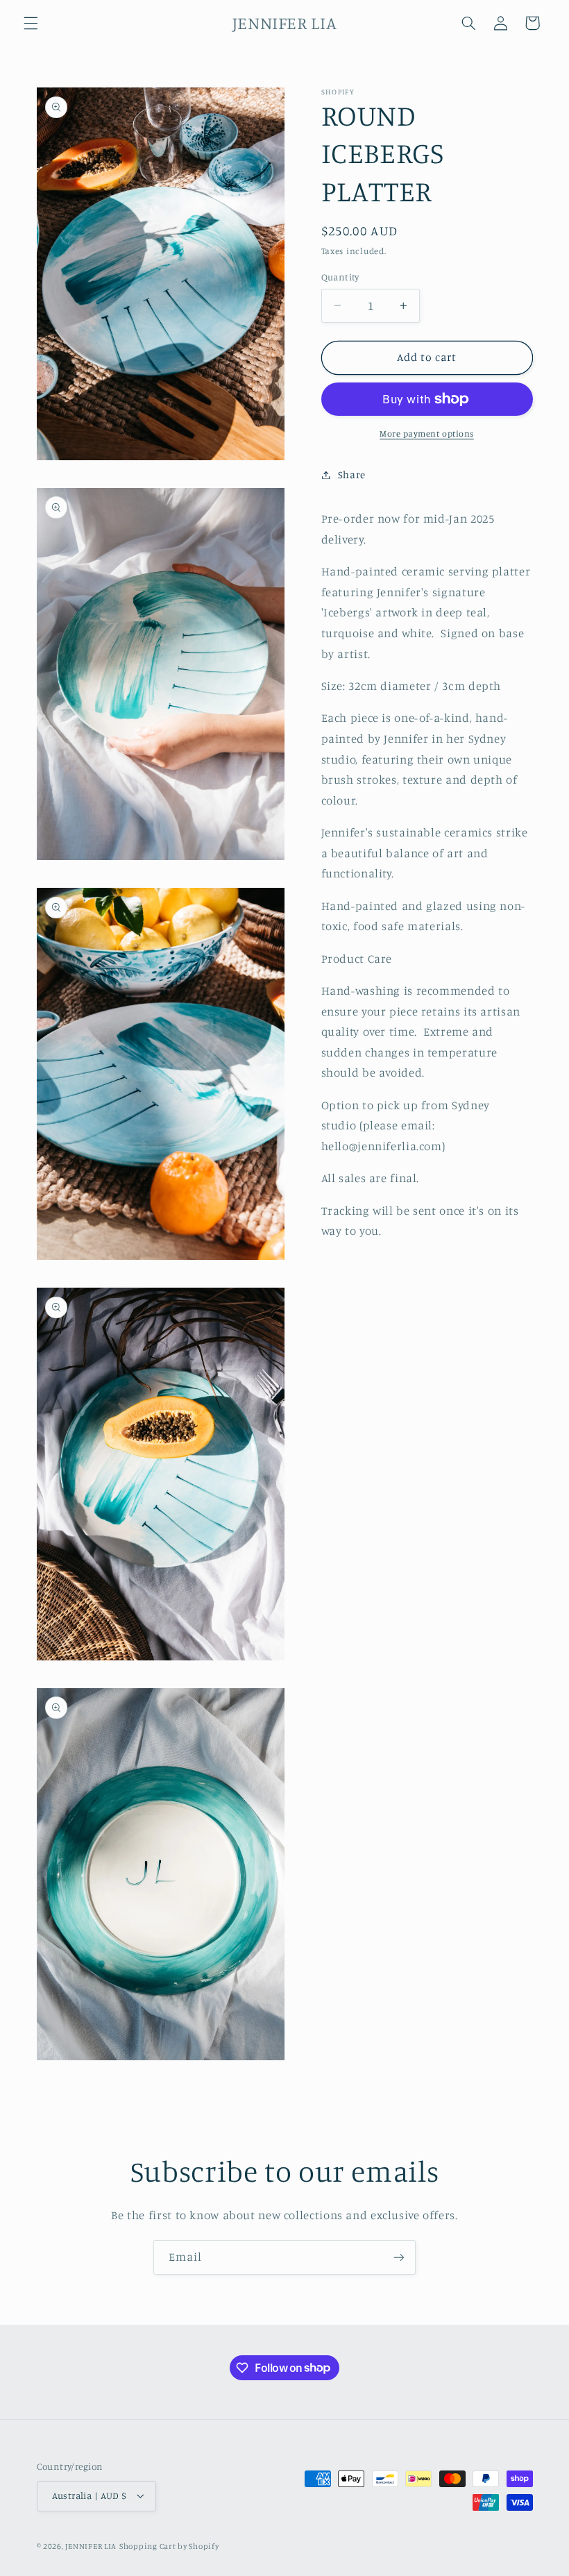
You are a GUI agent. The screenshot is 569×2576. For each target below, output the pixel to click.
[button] (31, 23)
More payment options (427, 433)
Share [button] (352, 474)
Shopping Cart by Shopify (169, 2546)
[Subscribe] (399, 2257)
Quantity (340, 277)
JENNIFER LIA (91, 2546)
